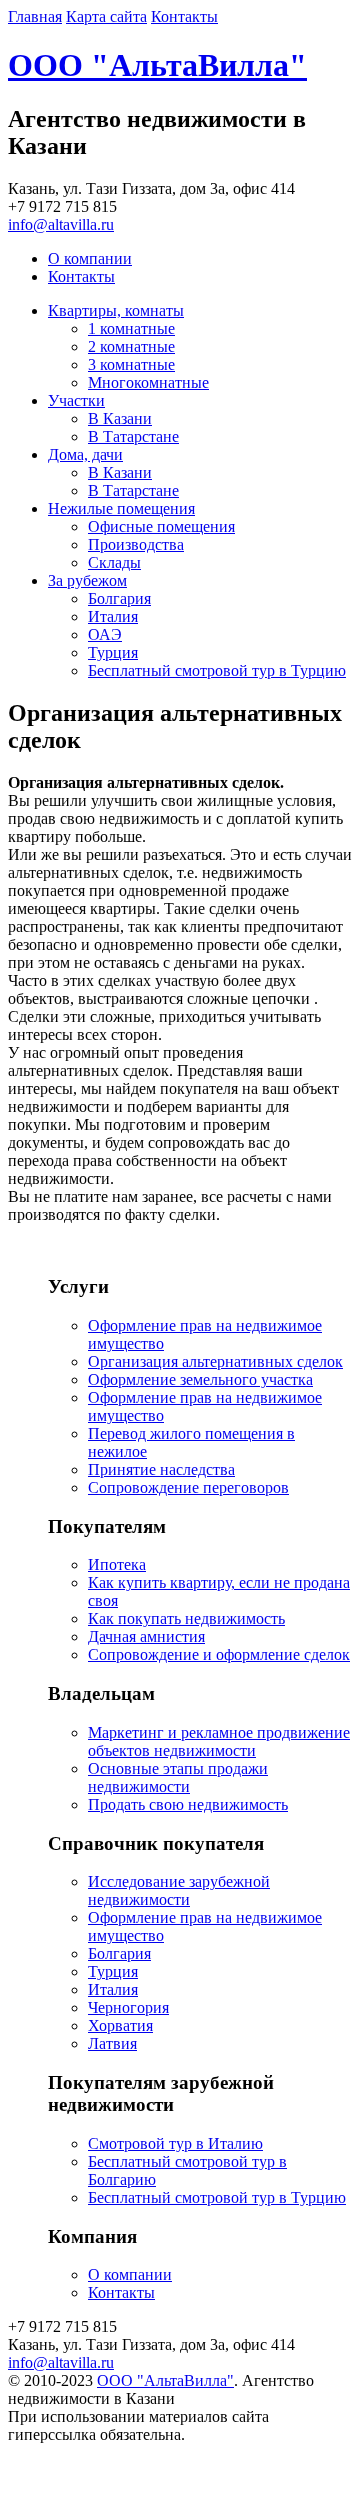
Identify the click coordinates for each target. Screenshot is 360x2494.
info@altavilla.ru (61, 224)
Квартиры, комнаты (116, 310)
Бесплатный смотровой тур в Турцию (217, 670)
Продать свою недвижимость (188, 1804)
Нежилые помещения (121, 508)
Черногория (128, 2007)
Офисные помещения (161, 526)
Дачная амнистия (146, 1636)
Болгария (119, 598)
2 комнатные (131, 346)
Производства (136, 544)
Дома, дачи (85, 454)
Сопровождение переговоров (188, 1487)
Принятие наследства (161, 1469)
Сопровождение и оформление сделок (219, 1654)
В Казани (120, 418)
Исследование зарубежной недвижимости (179, 1890)
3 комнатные (131, 364)
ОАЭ (105, 634)
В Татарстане (133, 436)
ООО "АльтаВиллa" (157, 65)
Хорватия (120, 2025)
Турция (113, 652)
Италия (113, 616)
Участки (76, 400)
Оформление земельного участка (200, 1379)
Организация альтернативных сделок (215, 1361)
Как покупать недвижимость (186, 1618)
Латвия (112, 2043)
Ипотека (117, 1564)
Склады (114, 562)
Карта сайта (106, 16)
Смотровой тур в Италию (175, 2143)
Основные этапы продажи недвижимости (178, 1777)
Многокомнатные (148, 382)
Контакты (184, 16)
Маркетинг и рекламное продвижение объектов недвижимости (219, 1741)
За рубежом (87, 580)
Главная (35, 16)
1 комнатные (131, 328)
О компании (90, 258)
